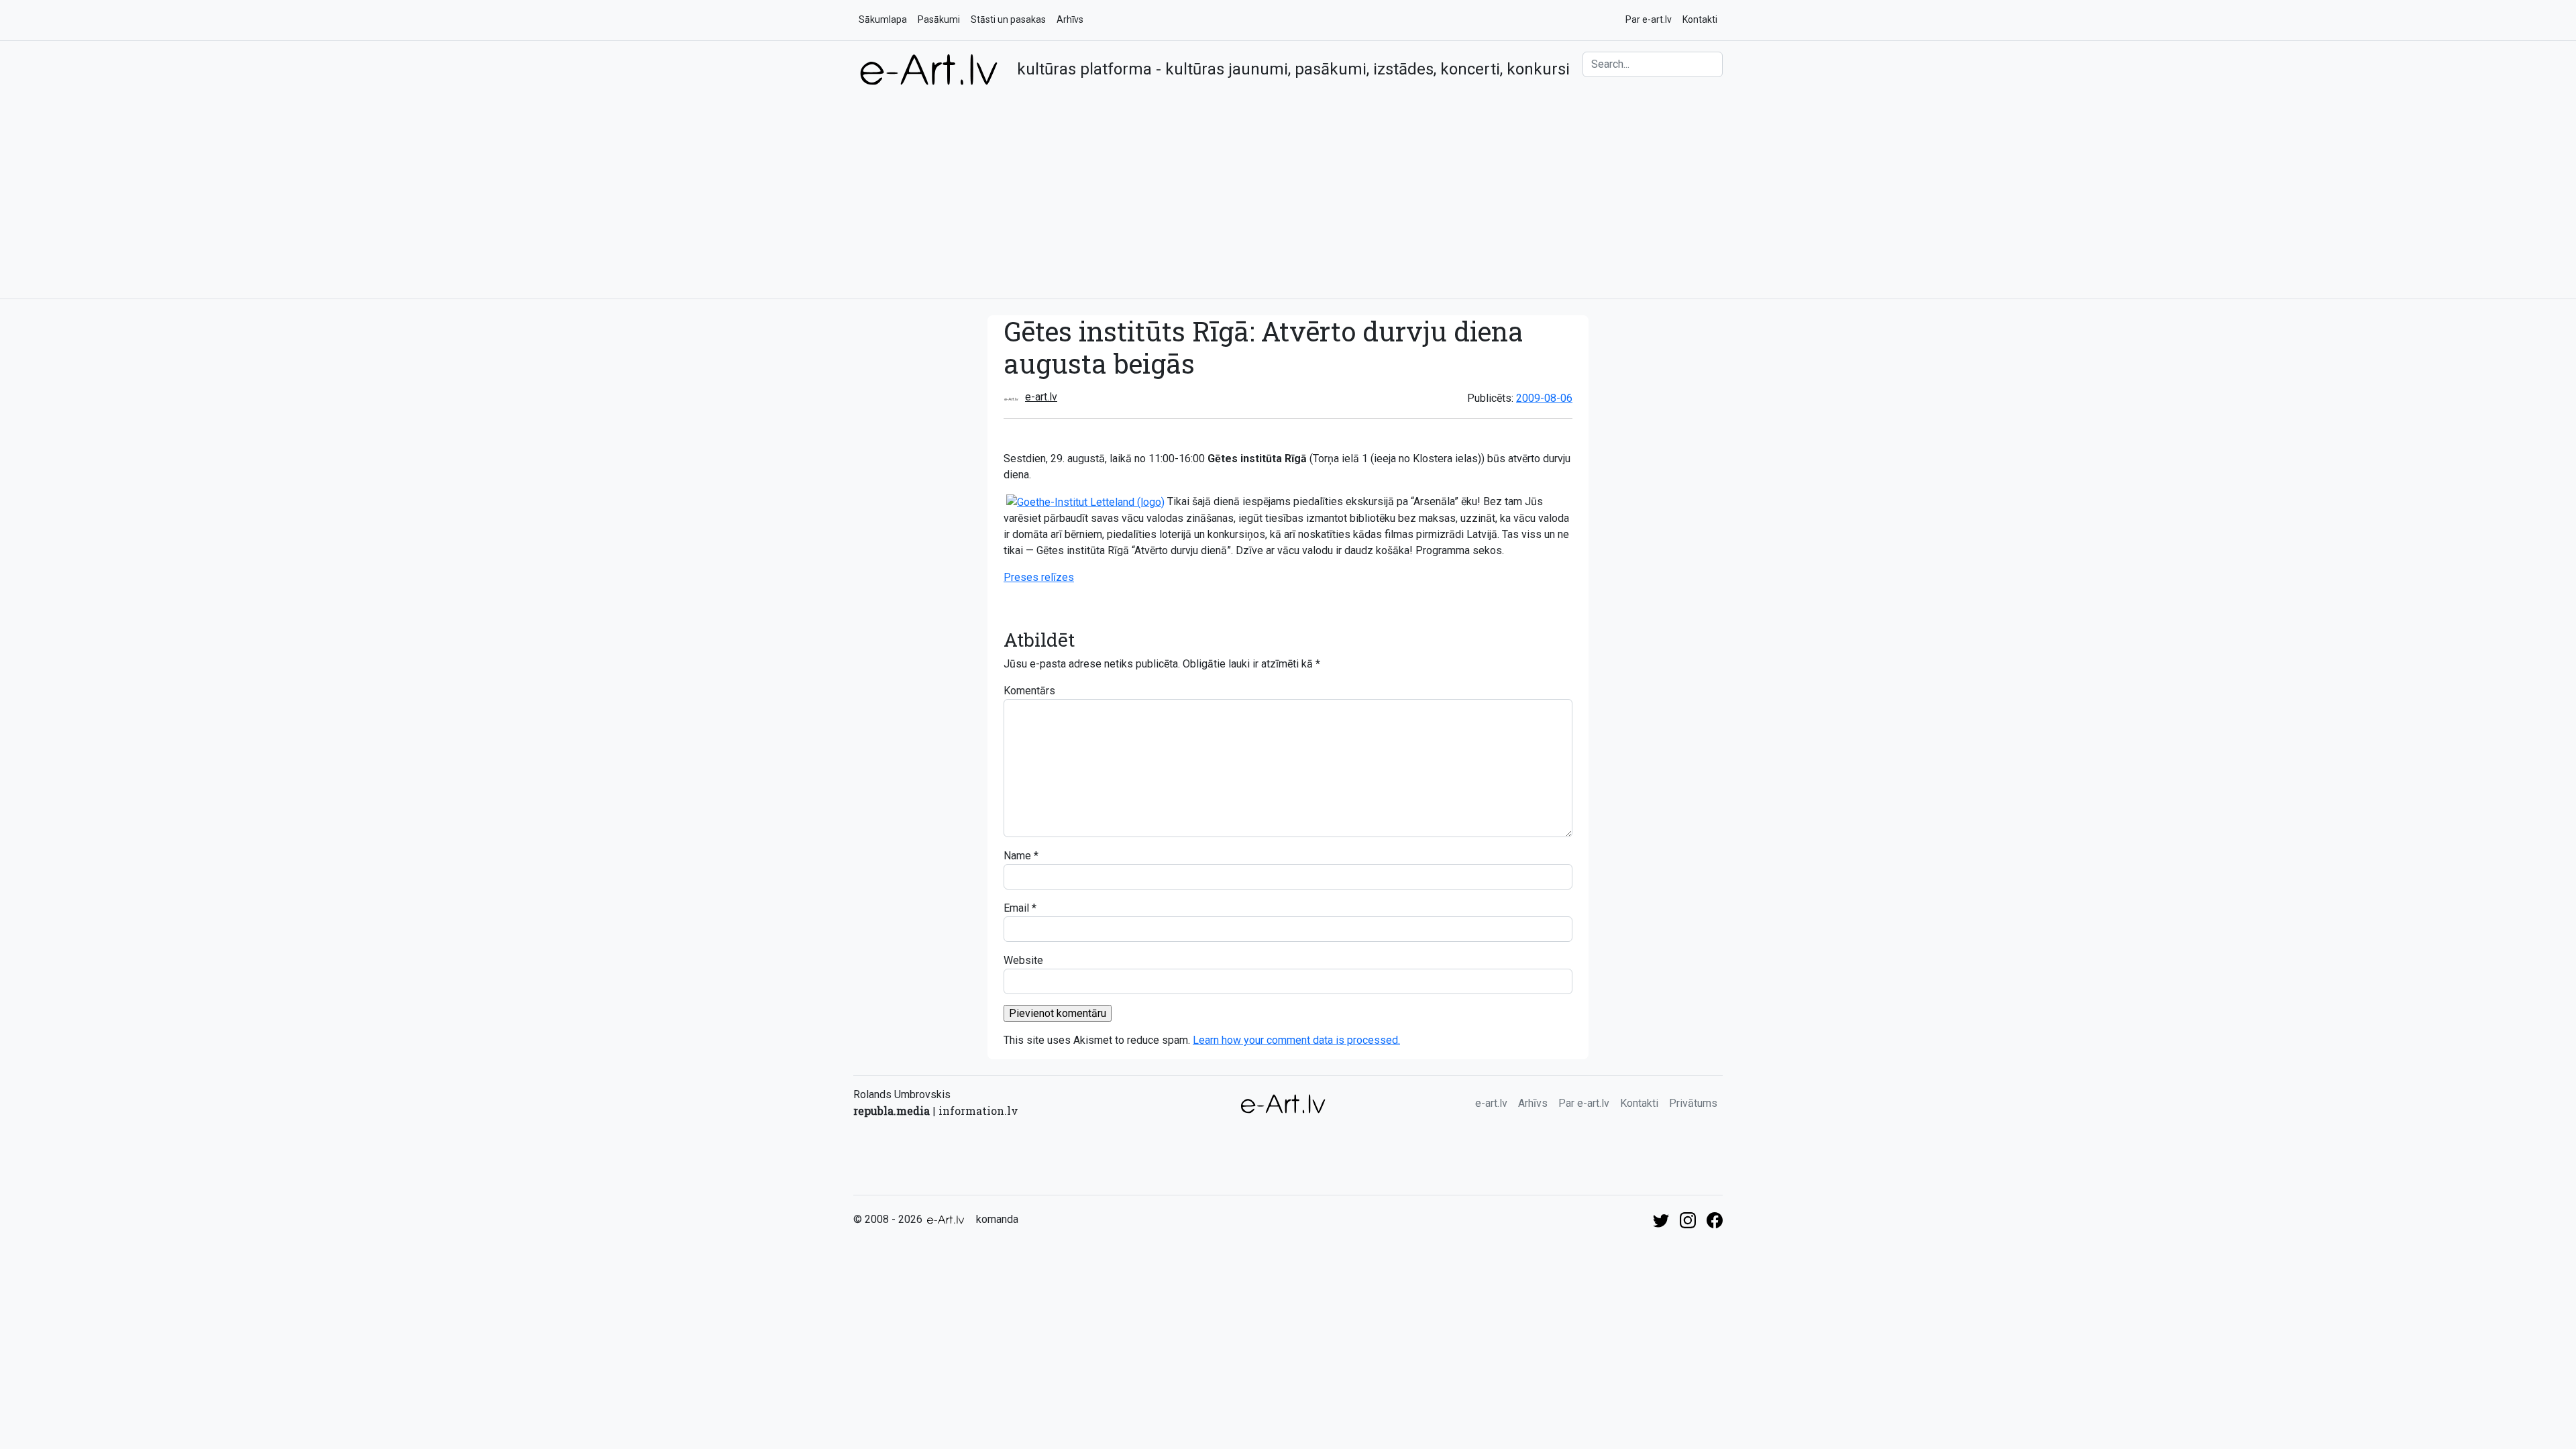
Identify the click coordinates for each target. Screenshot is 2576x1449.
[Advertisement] (1288, 187)
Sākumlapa (883, 19)
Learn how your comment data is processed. (1296, 1040)
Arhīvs (1070, 19)
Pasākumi (939, 19)
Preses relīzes (1039, 577)
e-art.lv (1041, 397)
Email (1016, 908)
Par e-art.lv (1649, 19)
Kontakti (1700, 19)
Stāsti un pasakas (1008, 19)
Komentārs (1029, 691)
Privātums (1693, 1103)
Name (1017, 856)
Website (1023, 960)
